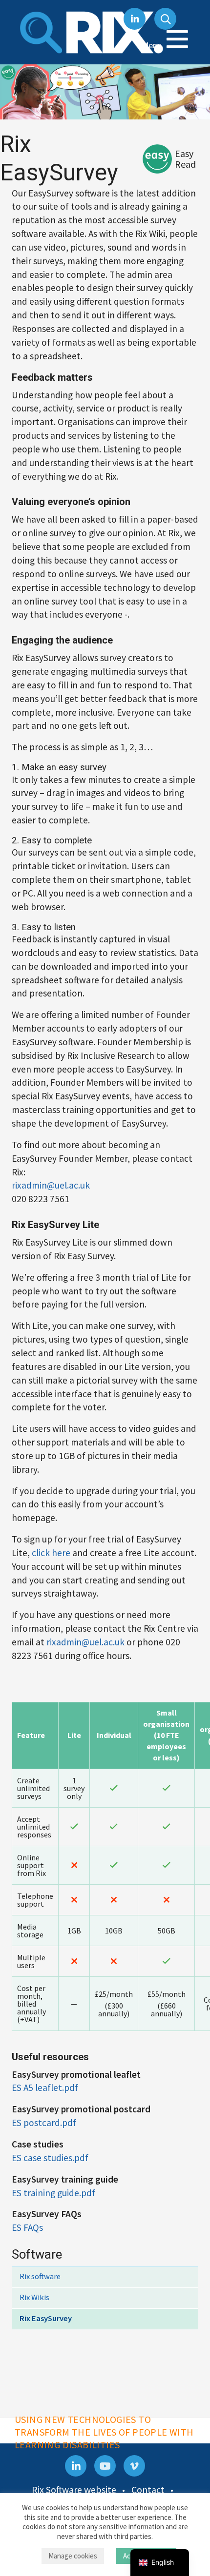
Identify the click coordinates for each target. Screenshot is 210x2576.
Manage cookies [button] (73, 2556)
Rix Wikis (34, 2297)
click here (51, 1553)
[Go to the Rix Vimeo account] (134, 2466)
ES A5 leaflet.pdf (45, 2088)
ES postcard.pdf (44, 2123)
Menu (153, 45)
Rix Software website (74, 2490)
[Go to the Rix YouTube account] (105, 2466)
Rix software (40, 2276)
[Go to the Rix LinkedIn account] (76, 2466)
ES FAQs (27, 2227)
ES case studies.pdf (50, 2158)
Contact (148, 2490)
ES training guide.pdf (53, 2193)
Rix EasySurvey (46, 2318)
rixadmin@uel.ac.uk (51, 1185)
